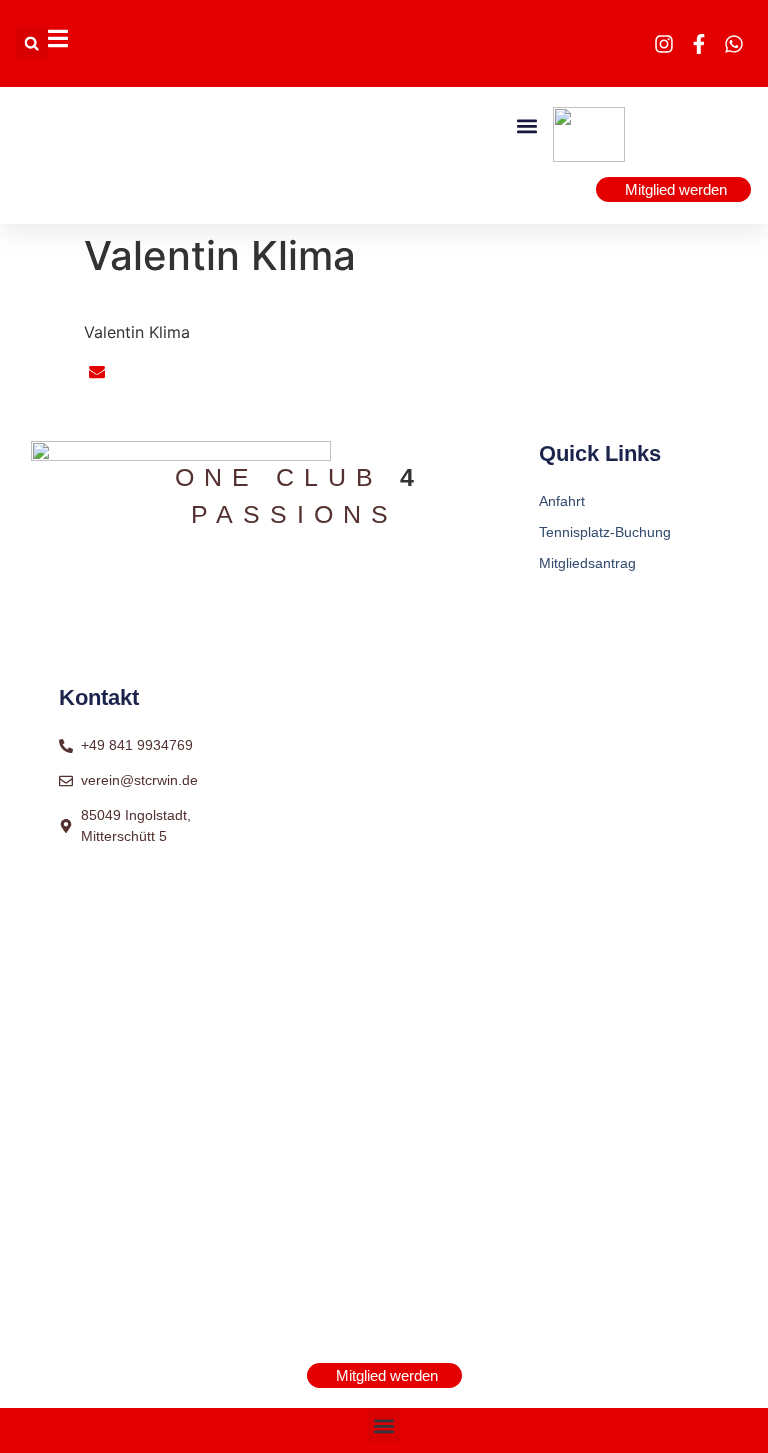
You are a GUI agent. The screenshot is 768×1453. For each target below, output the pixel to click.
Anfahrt (562, 501)
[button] (31, 43)
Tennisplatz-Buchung (605, 532)
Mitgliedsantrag (587, 563)
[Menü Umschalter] (58, 38)
